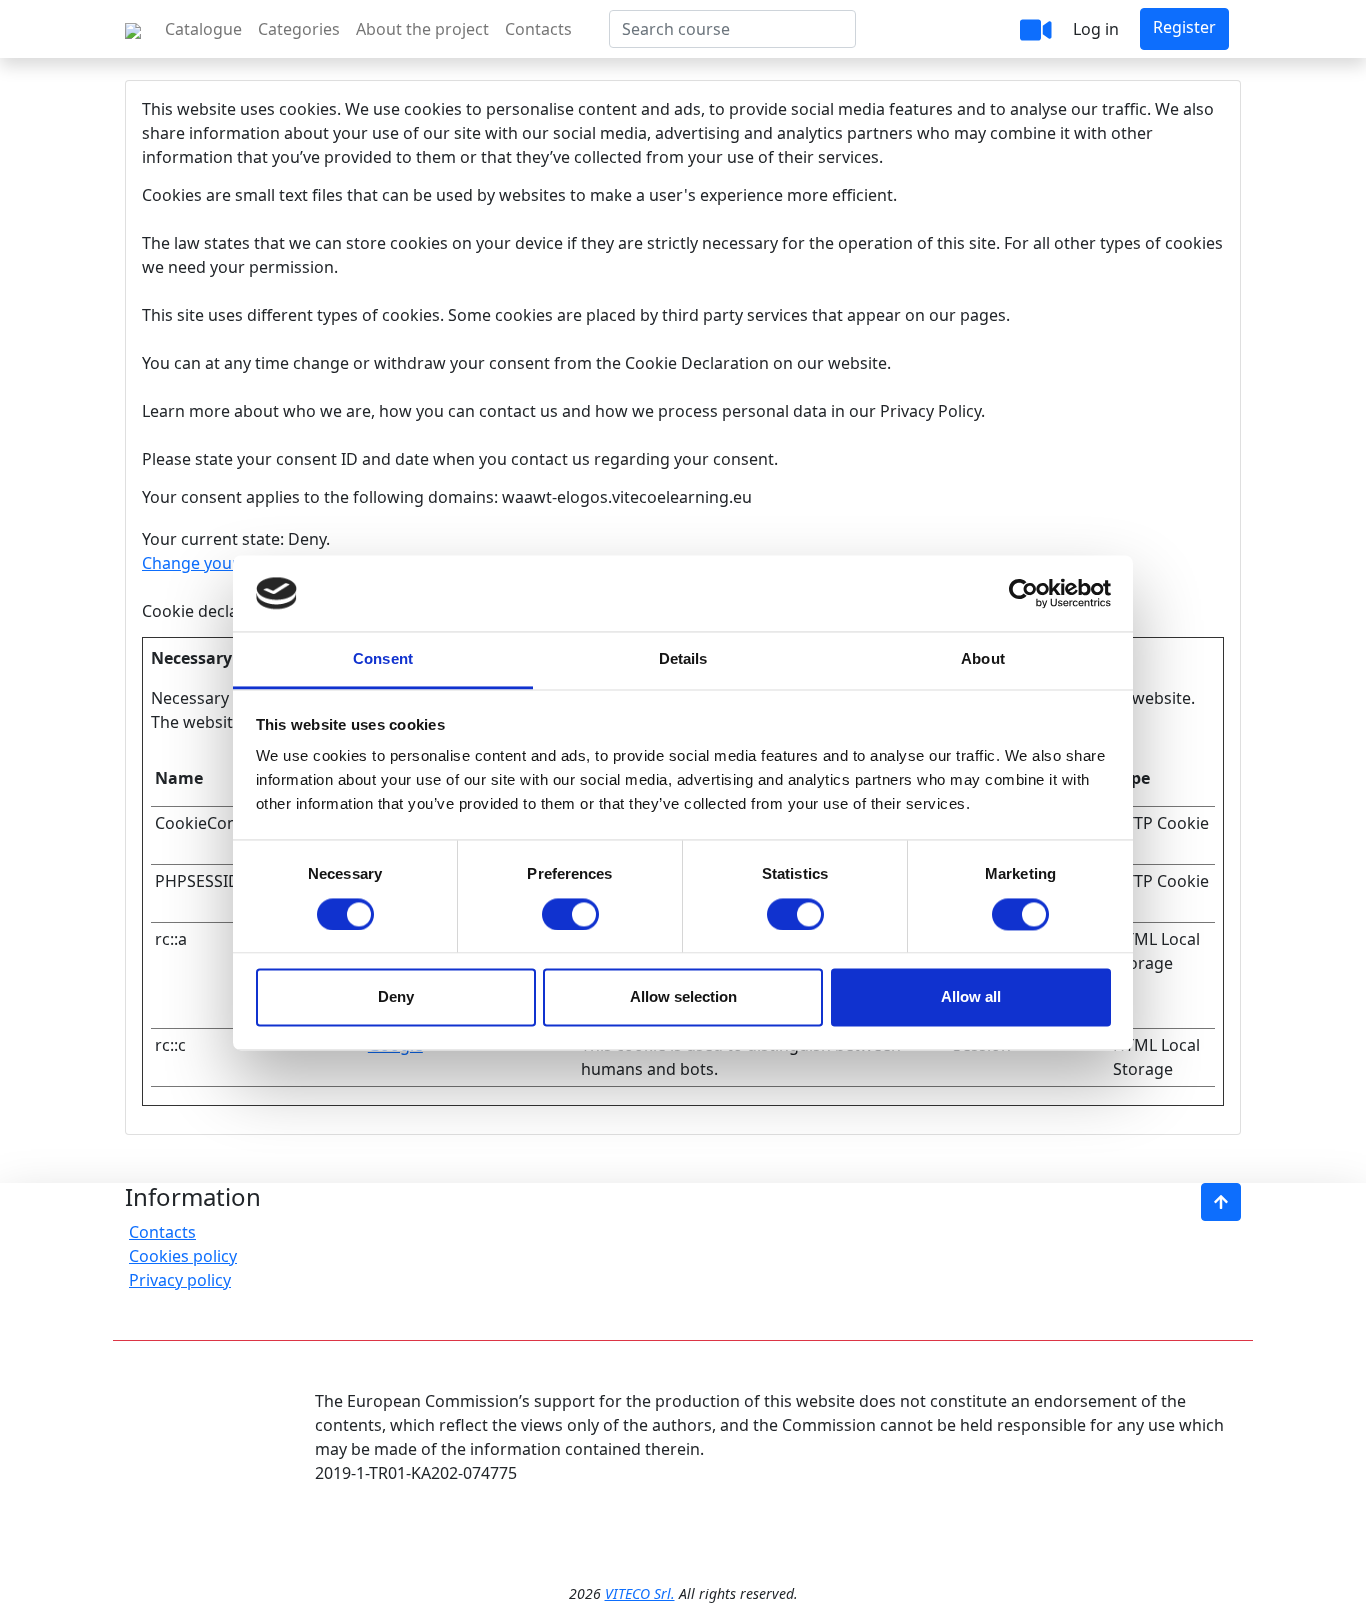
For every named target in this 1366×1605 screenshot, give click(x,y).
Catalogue (203, 29)
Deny (396, 997)
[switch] (570, 914)
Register (1184, 27)
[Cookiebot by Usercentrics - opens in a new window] (1023, 593)
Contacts (538, 29)
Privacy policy (180, 1280)
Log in (1096, 29)
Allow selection (683, 997)
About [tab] (983, 659)
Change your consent (223, 563)
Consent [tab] (383, 659)
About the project (422, 29)
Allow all (971, 997)
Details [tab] (683, 659)
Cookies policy (183, 1256)
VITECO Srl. (640, 1593)
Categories (299, 29)
